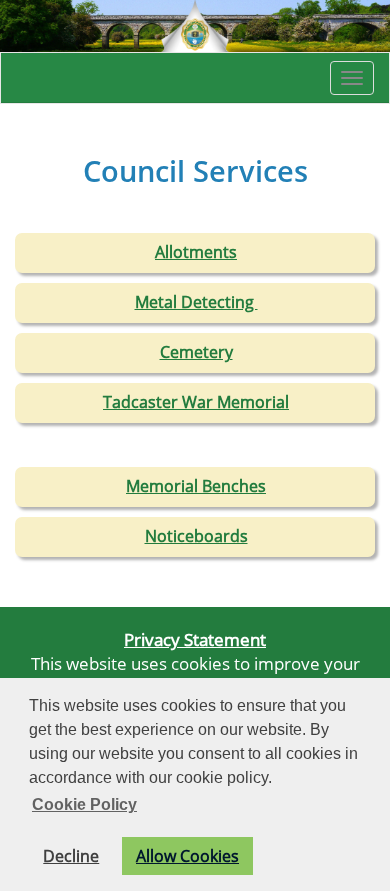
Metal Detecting (196, 302)
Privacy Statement (195, 639)
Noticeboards (196, 536)
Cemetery (196, 352)
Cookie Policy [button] (84, 804)
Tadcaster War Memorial (196, 402)
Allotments (196, 252)
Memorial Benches (196, 486)
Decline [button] (71, 856)
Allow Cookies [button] (187, 856)
